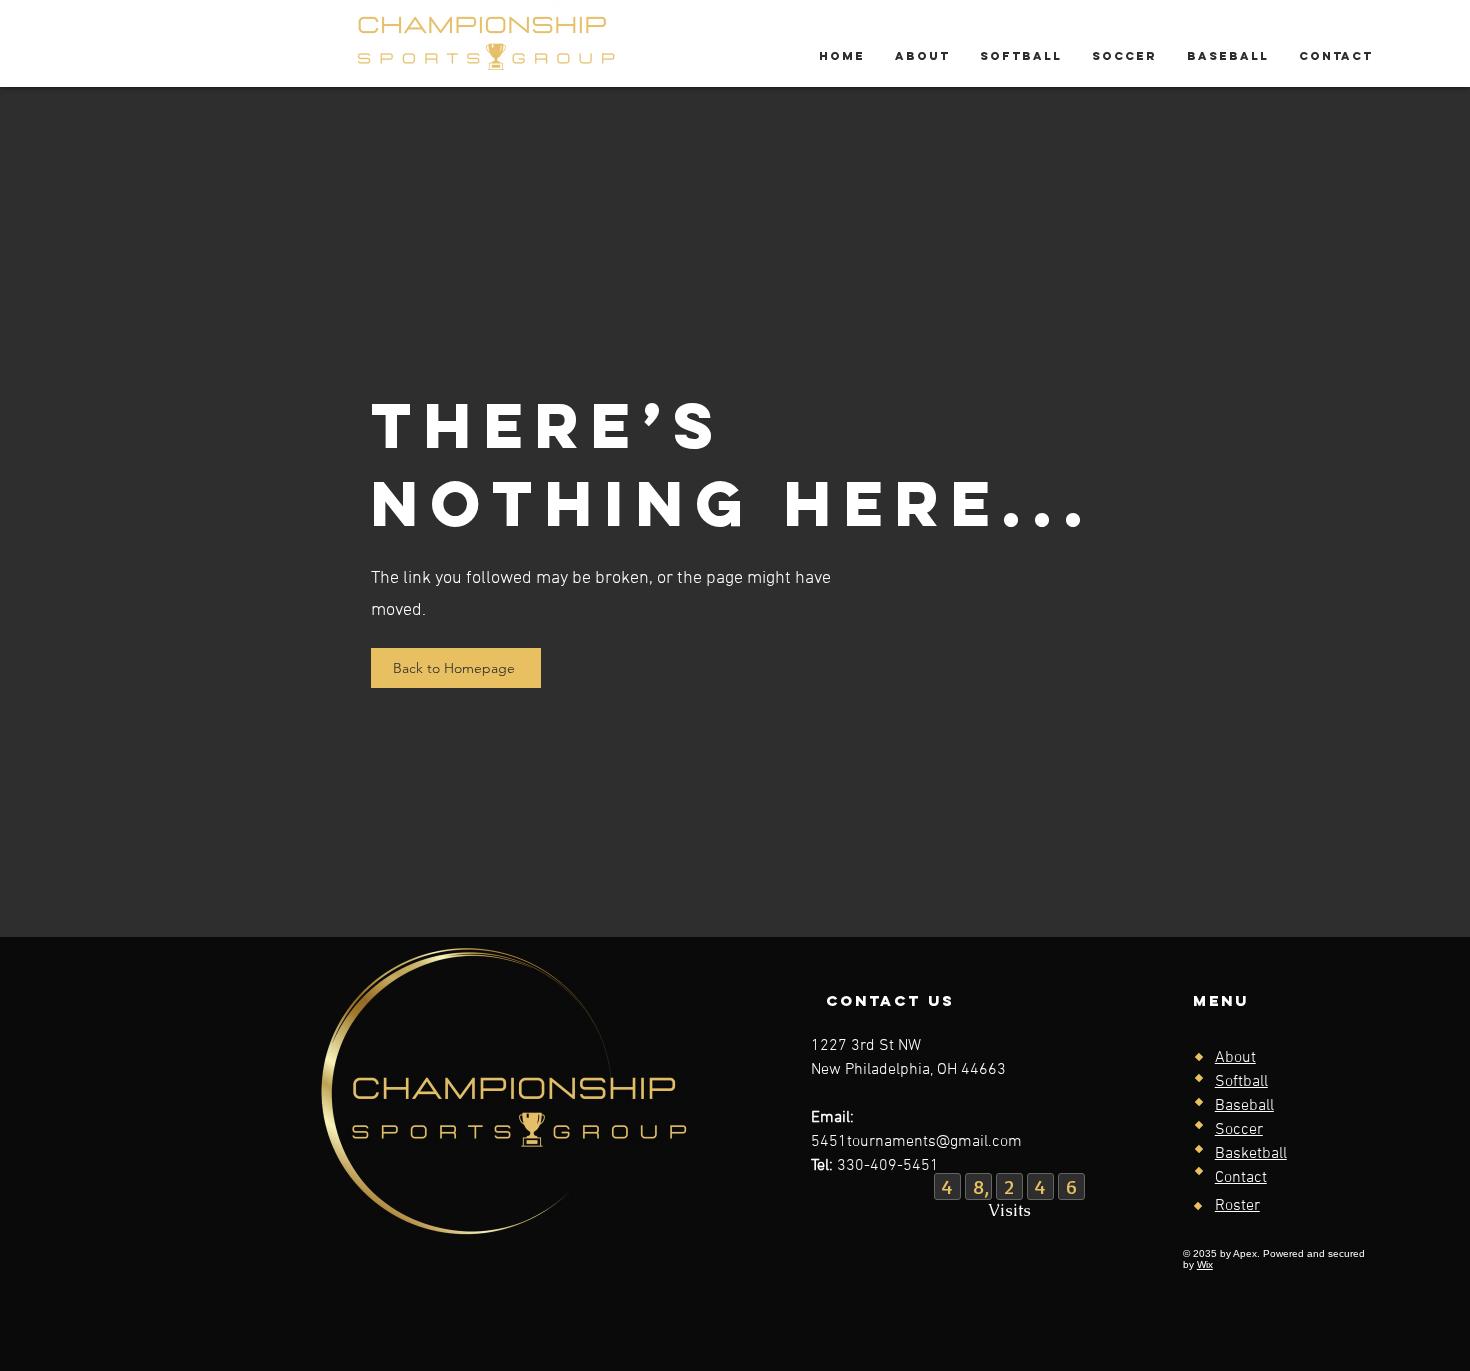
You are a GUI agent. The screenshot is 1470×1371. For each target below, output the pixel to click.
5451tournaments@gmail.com (916, 1142)
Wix (1205, 1264)
